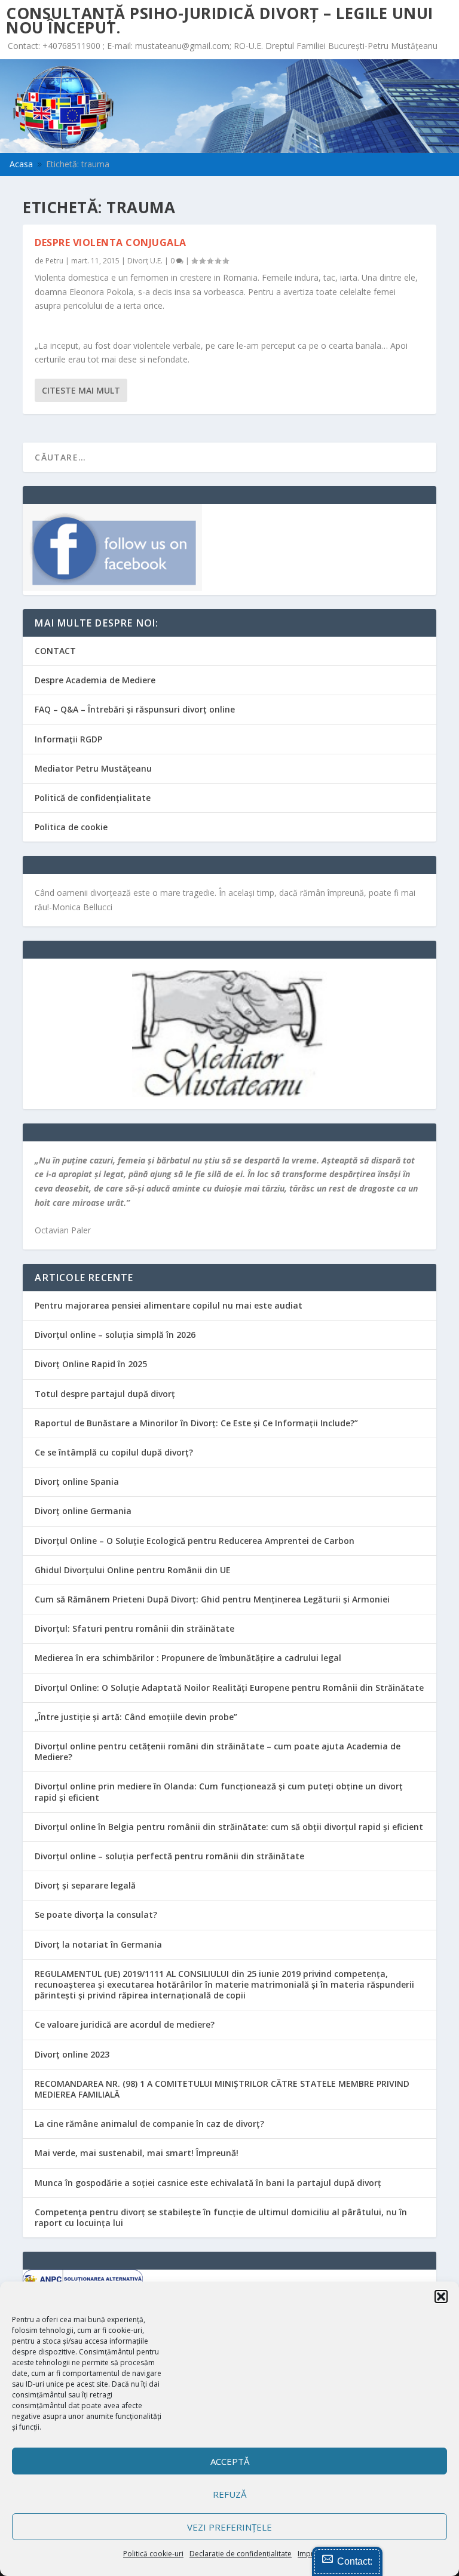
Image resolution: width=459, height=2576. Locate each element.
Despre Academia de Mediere (95, 680)
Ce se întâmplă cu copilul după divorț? (114, 1452)
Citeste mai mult (81, 390)
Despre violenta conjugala (111, 242)
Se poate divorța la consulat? (96, 1915)
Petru (54, 261)
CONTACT (55, 651)
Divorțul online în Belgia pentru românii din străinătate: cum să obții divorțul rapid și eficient (229, 1827)
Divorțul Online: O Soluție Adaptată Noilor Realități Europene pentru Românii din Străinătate (229, 1688)
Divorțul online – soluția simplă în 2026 (115, 1335)
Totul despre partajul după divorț (105, 1394)
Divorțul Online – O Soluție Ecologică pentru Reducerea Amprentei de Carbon (195, 1541)
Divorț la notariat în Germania (98, 1944)
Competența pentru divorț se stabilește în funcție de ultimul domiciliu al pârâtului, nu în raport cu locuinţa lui (221, 2217)
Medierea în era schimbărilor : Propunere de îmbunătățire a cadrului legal (188, 1658)
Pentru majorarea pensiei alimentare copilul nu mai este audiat (169, 1305)
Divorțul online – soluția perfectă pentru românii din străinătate (169, 1856)
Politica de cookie (71, 827)
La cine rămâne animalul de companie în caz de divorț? (149, 2124)
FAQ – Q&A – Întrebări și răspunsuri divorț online (135, 709)
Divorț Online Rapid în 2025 (91, 1364)
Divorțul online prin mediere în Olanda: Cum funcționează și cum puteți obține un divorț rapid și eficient (219, 1791)
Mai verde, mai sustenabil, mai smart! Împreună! (137, 2153)
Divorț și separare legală (85, 1885)
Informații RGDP (68, 739)
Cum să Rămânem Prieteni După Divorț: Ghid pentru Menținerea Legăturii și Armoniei (212, 1599)
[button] (441, 2296)
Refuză (229, 2494)
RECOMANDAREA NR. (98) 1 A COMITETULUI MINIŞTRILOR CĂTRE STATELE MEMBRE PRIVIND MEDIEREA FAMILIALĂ (222, 2089)
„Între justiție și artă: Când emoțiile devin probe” (136, 1717)
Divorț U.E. (145, 261)
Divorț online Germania (83, 1511)
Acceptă (230, 2461)
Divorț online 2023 (72, 2054)
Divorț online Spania (77, 1482)
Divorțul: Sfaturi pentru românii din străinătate (134, 1628)
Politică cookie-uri (153, 2554)
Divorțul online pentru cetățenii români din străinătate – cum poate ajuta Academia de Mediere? (218, 1751)
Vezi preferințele (229, 2527)
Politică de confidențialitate (93, 798)
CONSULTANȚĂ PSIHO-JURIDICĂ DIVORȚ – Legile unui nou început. (220, 20)
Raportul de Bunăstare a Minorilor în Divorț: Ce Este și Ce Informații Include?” (196, 1423)
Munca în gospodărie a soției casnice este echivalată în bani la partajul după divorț (208, 2183)
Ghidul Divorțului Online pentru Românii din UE (133, 1570)
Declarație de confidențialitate (241, 2554)
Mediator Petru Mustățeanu (93, 768)
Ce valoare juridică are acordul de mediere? (125, 2024)
